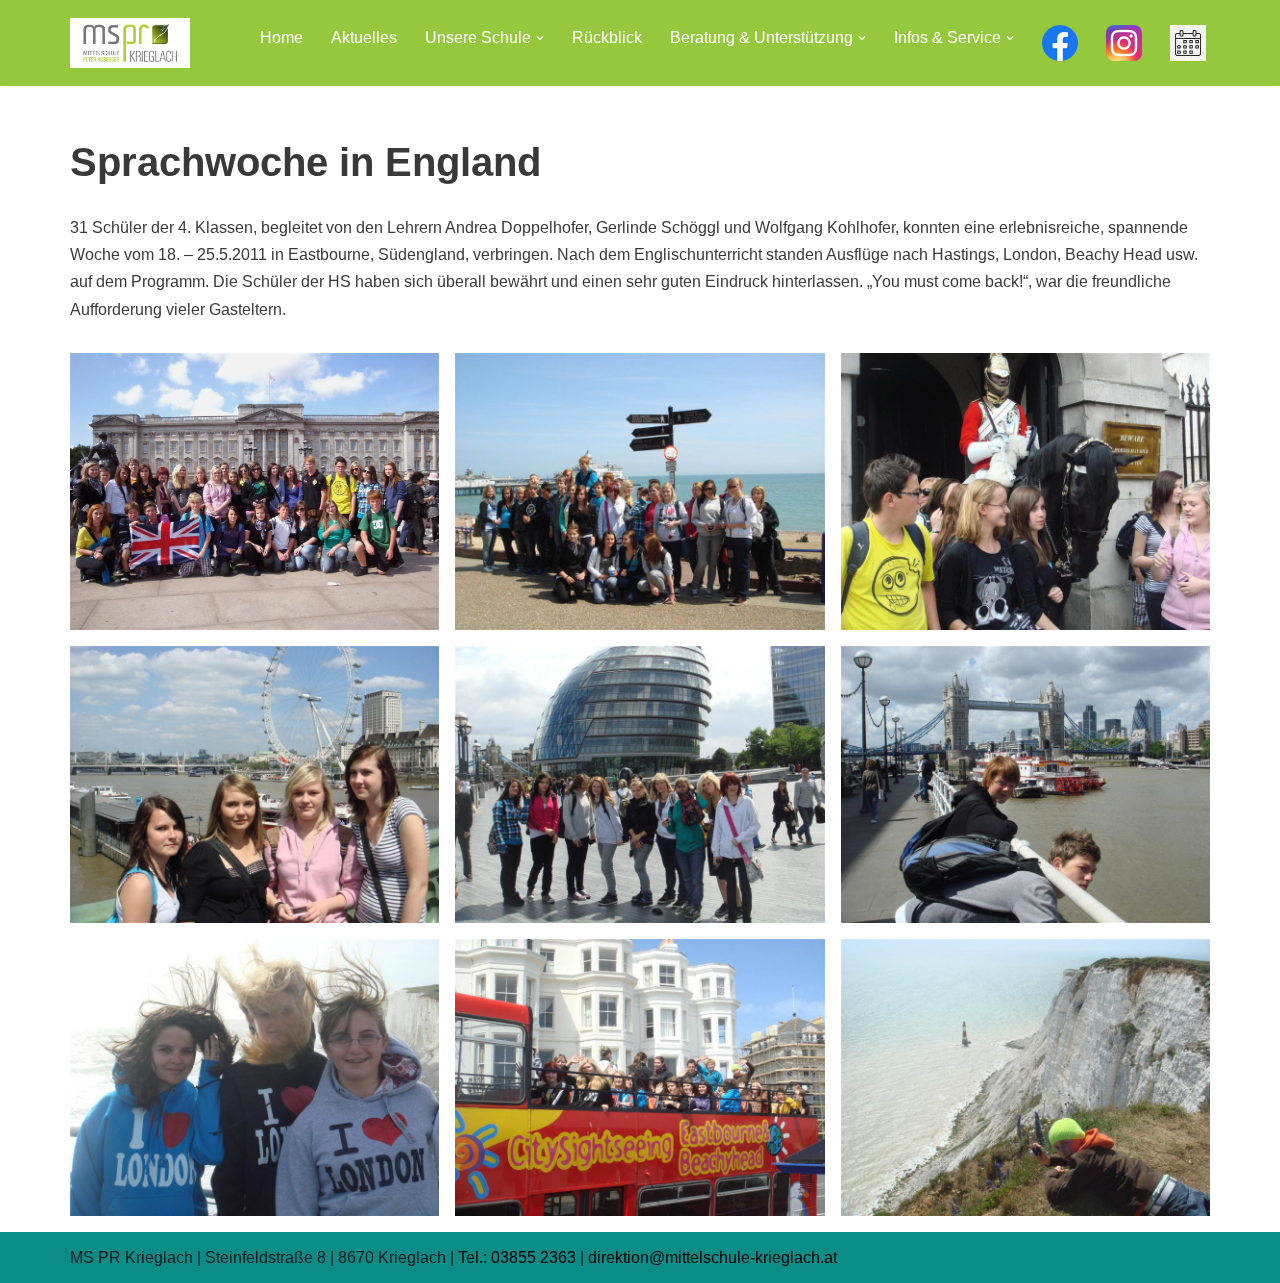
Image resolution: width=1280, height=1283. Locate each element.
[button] (540, 38)
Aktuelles (364, 37)
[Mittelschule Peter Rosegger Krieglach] (130, 43)
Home (281, 37)
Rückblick (607, 37)
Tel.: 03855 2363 (517, 1257)
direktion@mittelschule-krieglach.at (712, 1257)
